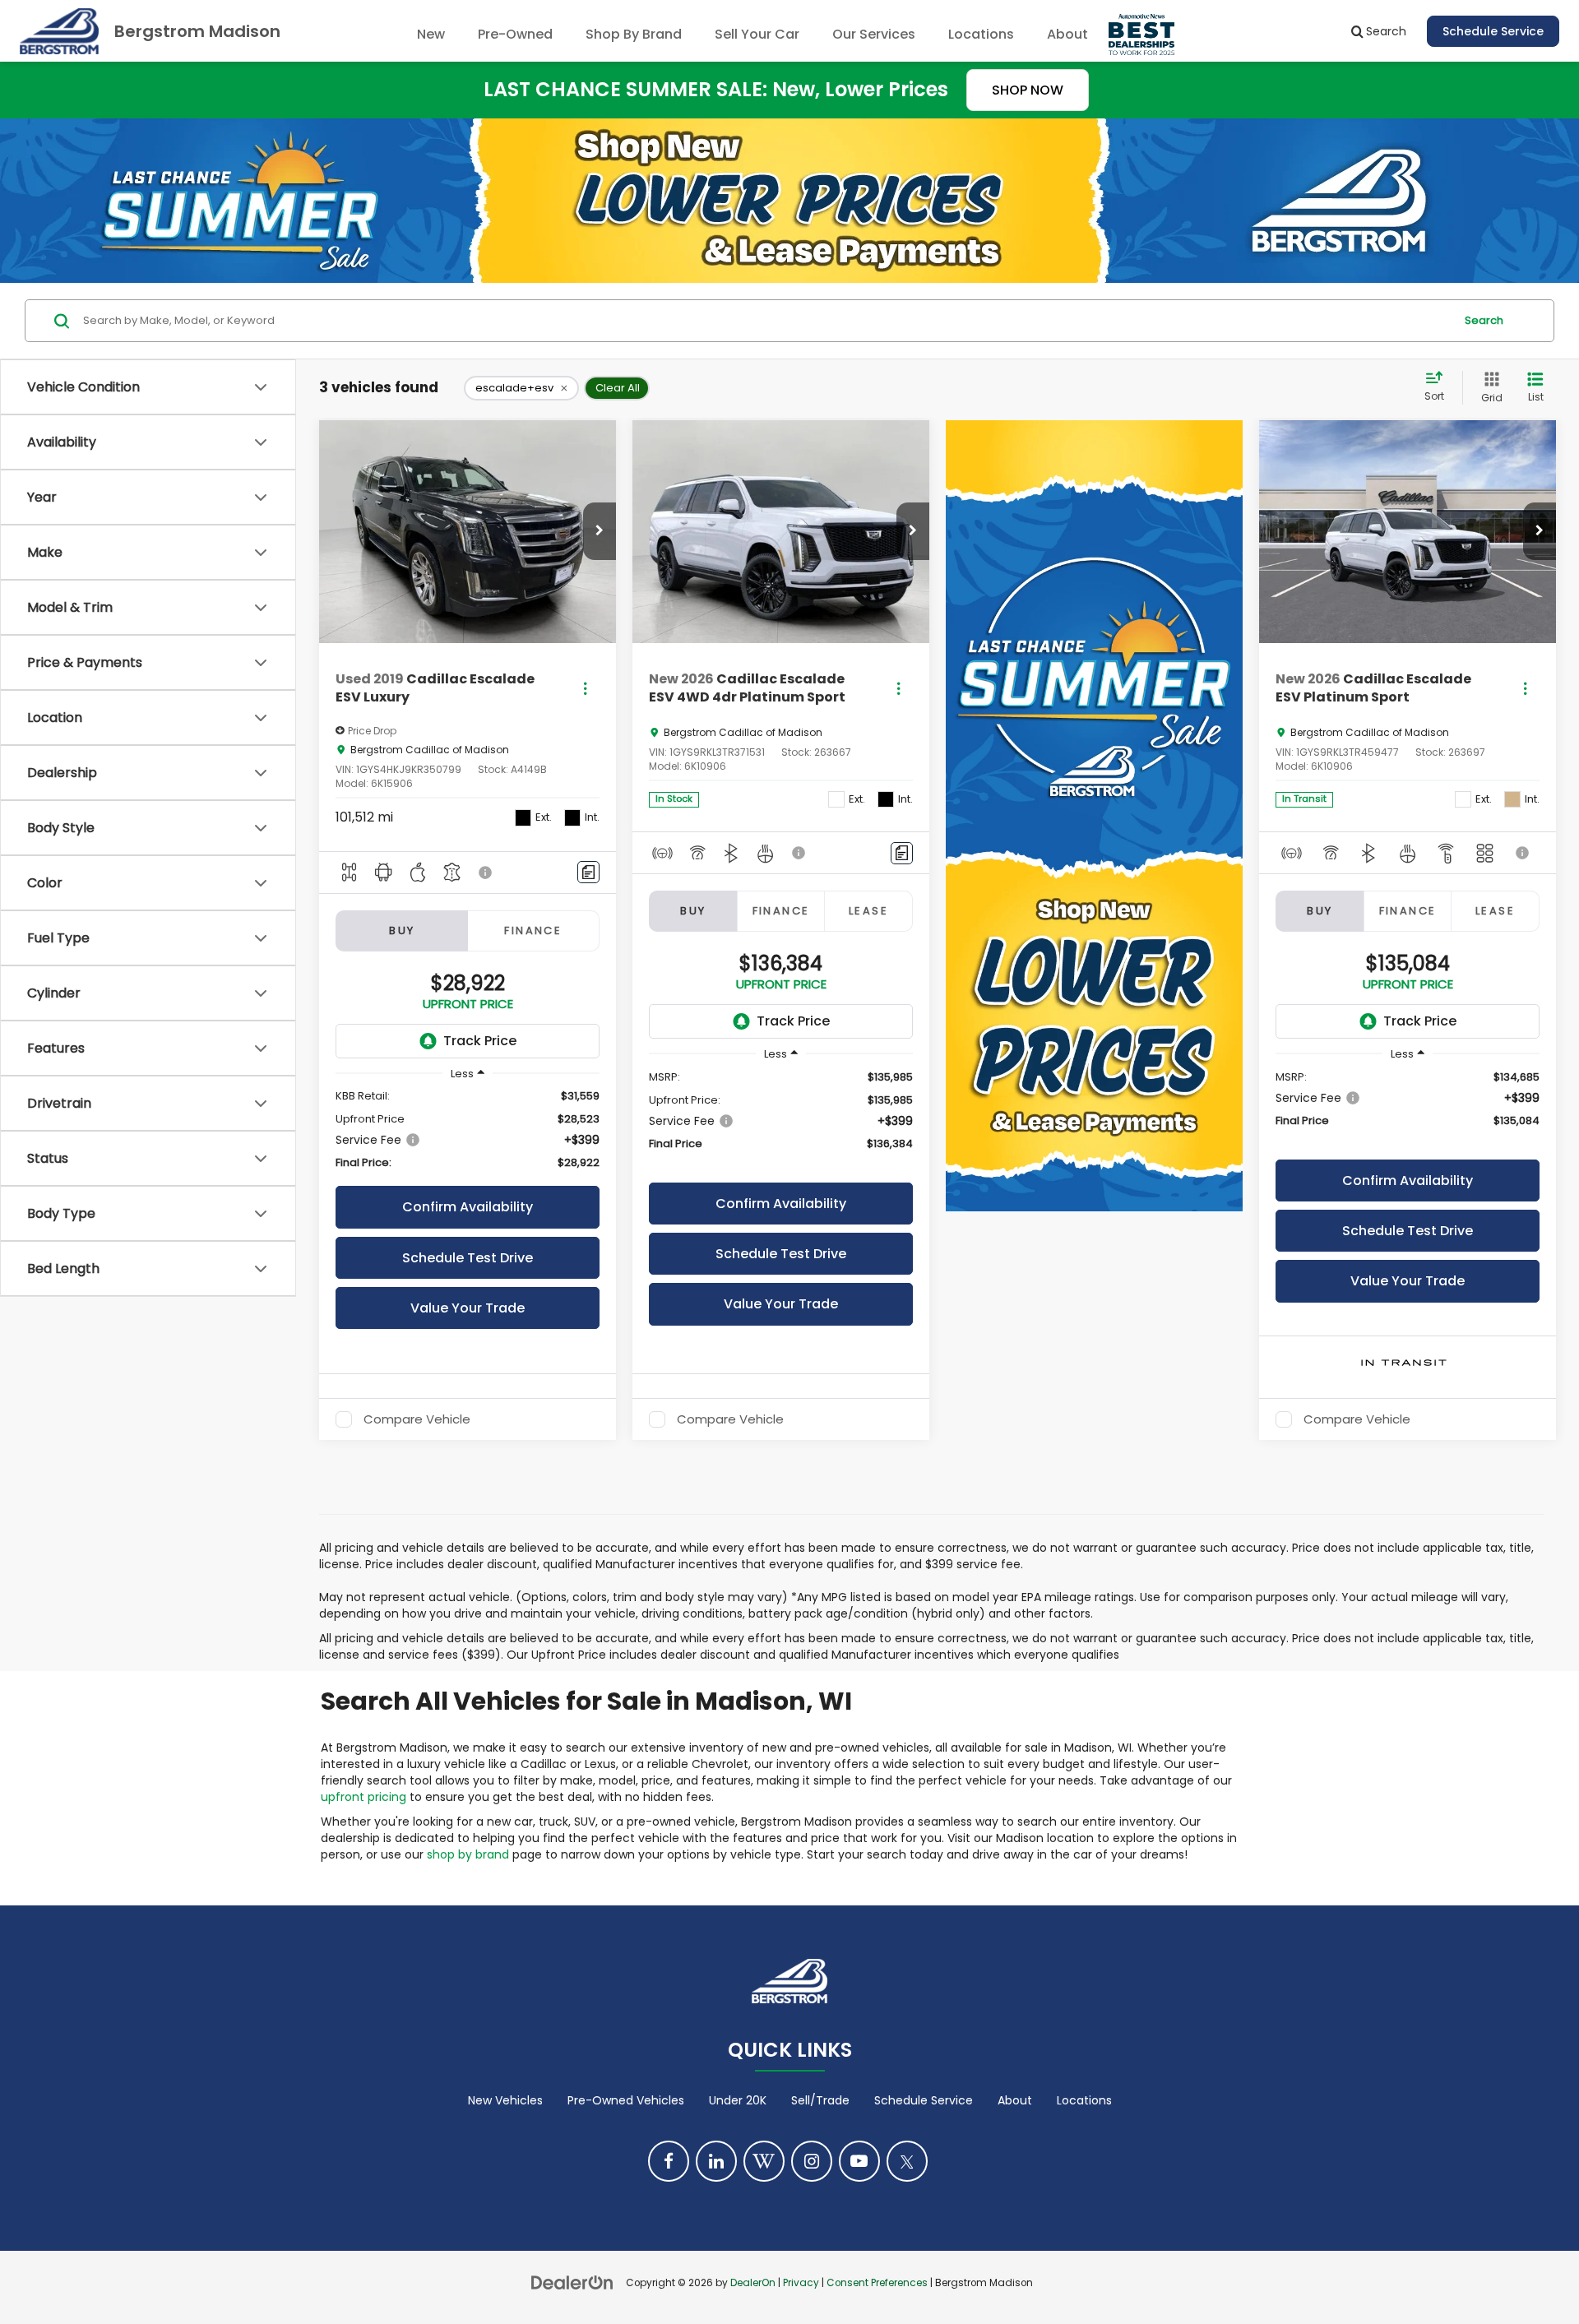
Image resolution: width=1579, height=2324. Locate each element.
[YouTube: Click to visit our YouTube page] (859, 2161)
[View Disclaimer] (486, 873)
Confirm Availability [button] (468, 1207)
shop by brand (468, 1854)
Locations (981, 34)
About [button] (1067, 34)
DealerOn (753, 2283)
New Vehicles (505, 2100)
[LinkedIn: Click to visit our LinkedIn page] (716, 2161)
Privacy (801, 2283)
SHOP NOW (1028, 90)
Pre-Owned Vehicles (626, 2100)
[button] (600, 531)
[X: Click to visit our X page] (907, 2161)
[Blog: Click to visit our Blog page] (764, 2161)
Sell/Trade (820, 2100)
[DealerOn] (572, 2282)
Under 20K (738, 2100)
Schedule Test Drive (468, 1258)
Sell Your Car (757, 34)
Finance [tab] (533, 931)
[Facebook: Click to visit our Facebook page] (669, 2161)
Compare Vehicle (417, 1419)
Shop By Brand (634, 34)
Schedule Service (1493, 31)
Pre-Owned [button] (515, 34)
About (1015, 2100)
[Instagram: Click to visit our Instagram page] (812, 2161)
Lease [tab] (868, 911)
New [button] (431, 34)
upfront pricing (363, 1797)
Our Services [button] (874, 34)
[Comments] (588, 872)
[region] (468, 1130)
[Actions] (585, 689)
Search (1484, 320)
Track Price (480, 1041)
